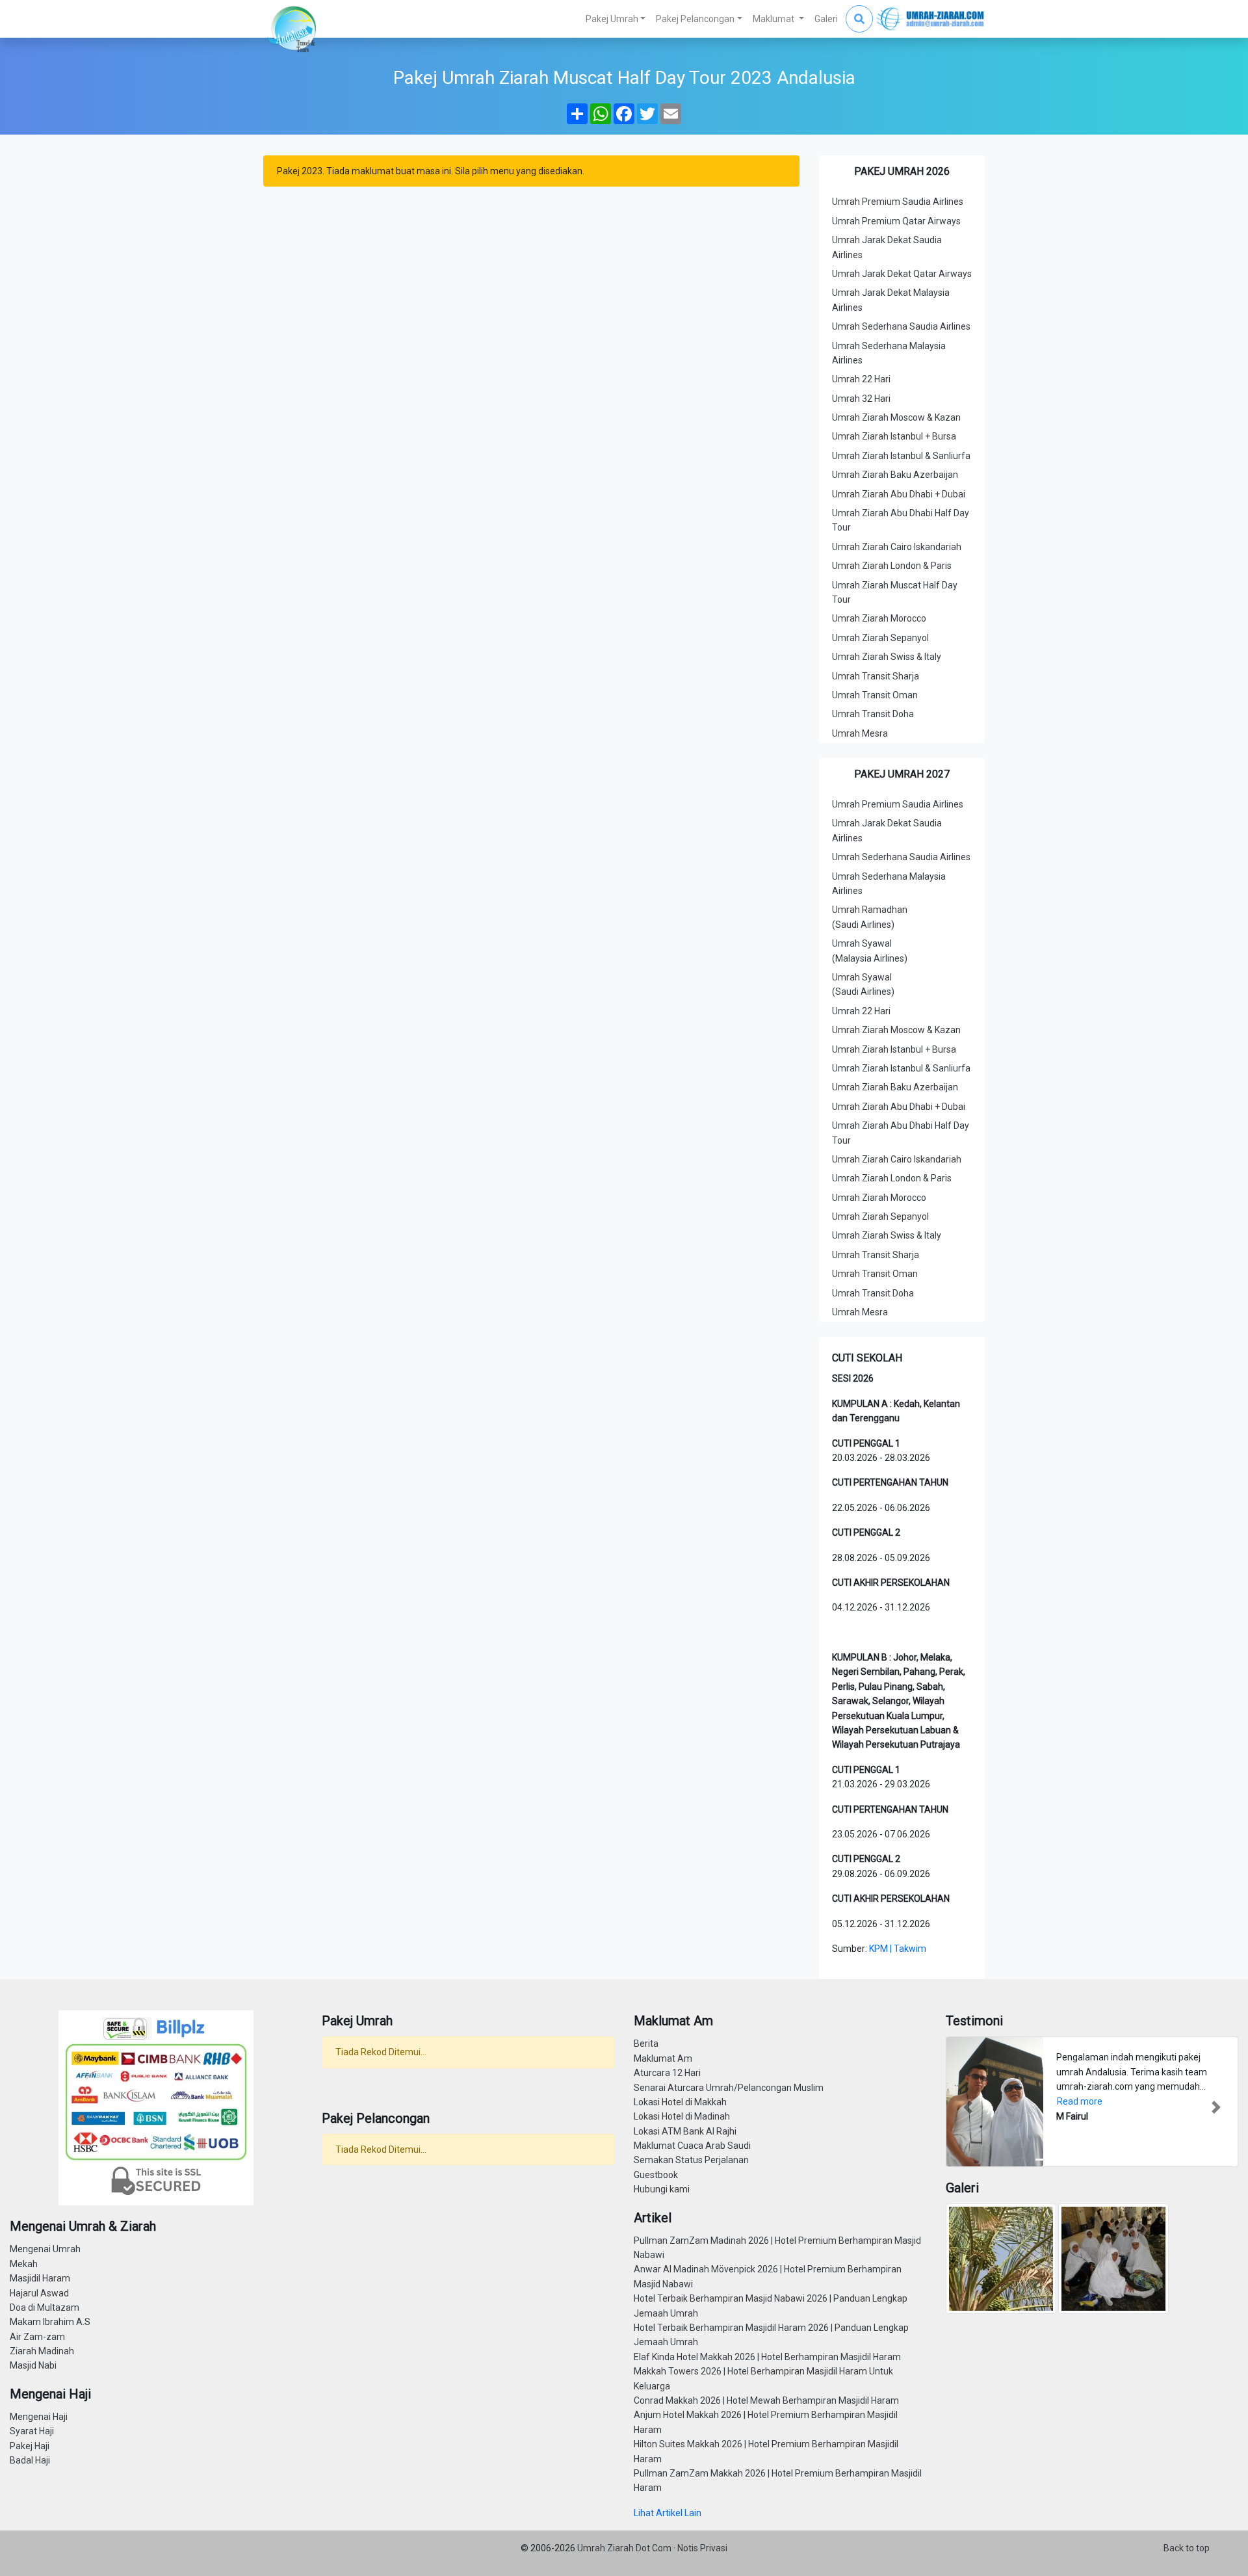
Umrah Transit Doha (873, 714)
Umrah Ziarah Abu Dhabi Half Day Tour (901, 520)
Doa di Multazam (45, 2307)
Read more (1080, 2101)
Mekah (24, 2264)
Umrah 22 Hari (861, 379)
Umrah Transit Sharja (876, 676)
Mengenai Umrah (45, 2249)
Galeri (826, 19)
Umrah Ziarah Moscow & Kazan (896, 417)
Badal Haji (30, 2460)
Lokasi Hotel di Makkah (680, 2102)
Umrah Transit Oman (875, 695)
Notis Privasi (702, 2548)
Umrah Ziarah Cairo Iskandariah (897, 547)
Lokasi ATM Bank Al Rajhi (685, 2131)
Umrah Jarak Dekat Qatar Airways (902, 274)
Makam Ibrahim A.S (50, 2322)
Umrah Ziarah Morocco (879, 618)
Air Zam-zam (37, 2337)
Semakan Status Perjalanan (691, 2160)
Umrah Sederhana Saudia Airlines (901, 326)
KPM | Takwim (898, 1949)
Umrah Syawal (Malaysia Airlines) (870, 951)
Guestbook (656, 2175)
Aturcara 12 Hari (667, 2073)
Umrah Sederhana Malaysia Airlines (889, 353)
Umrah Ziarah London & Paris (892, 566)
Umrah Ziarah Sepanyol (880, 638)
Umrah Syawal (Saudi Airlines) (863, 984)
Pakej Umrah (612, 19)
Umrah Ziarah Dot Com (625, 2548)
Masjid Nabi (33, 2365)
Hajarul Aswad (39, 2293)
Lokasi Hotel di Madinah (682, 2116)
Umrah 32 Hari (861, 399)
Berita (646, 2044)
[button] (968, 2107)
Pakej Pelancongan (695, 19)
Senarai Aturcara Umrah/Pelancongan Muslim (729, 2088)
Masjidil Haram (40, 2278)
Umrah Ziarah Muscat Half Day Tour (895, 592)
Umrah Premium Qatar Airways (896, 221)
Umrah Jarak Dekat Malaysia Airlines (891, 300)
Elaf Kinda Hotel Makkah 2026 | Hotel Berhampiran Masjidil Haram (767, 2357)
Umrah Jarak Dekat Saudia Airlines (887, 247)
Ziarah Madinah (42, 2351)
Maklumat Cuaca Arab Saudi (692, 2146)
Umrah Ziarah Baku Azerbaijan (895, 475)
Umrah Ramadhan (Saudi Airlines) (870, 917)
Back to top (1187, 2548)
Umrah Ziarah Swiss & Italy (887, 657)
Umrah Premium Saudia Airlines (898, 202)
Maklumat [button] (774, 19)
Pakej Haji (30, 2446)
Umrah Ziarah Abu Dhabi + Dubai (899, 494)
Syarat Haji (32, 2431)
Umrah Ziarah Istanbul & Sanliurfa (901, 456)
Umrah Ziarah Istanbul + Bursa (894, 436)
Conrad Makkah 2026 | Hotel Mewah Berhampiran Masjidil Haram (766, 2400)
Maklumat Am (663, 2058)
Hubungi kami (662, 2189)
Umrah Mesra (860, 733)
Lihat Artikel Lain (668, 2513)
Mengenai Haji (39, 2417)
